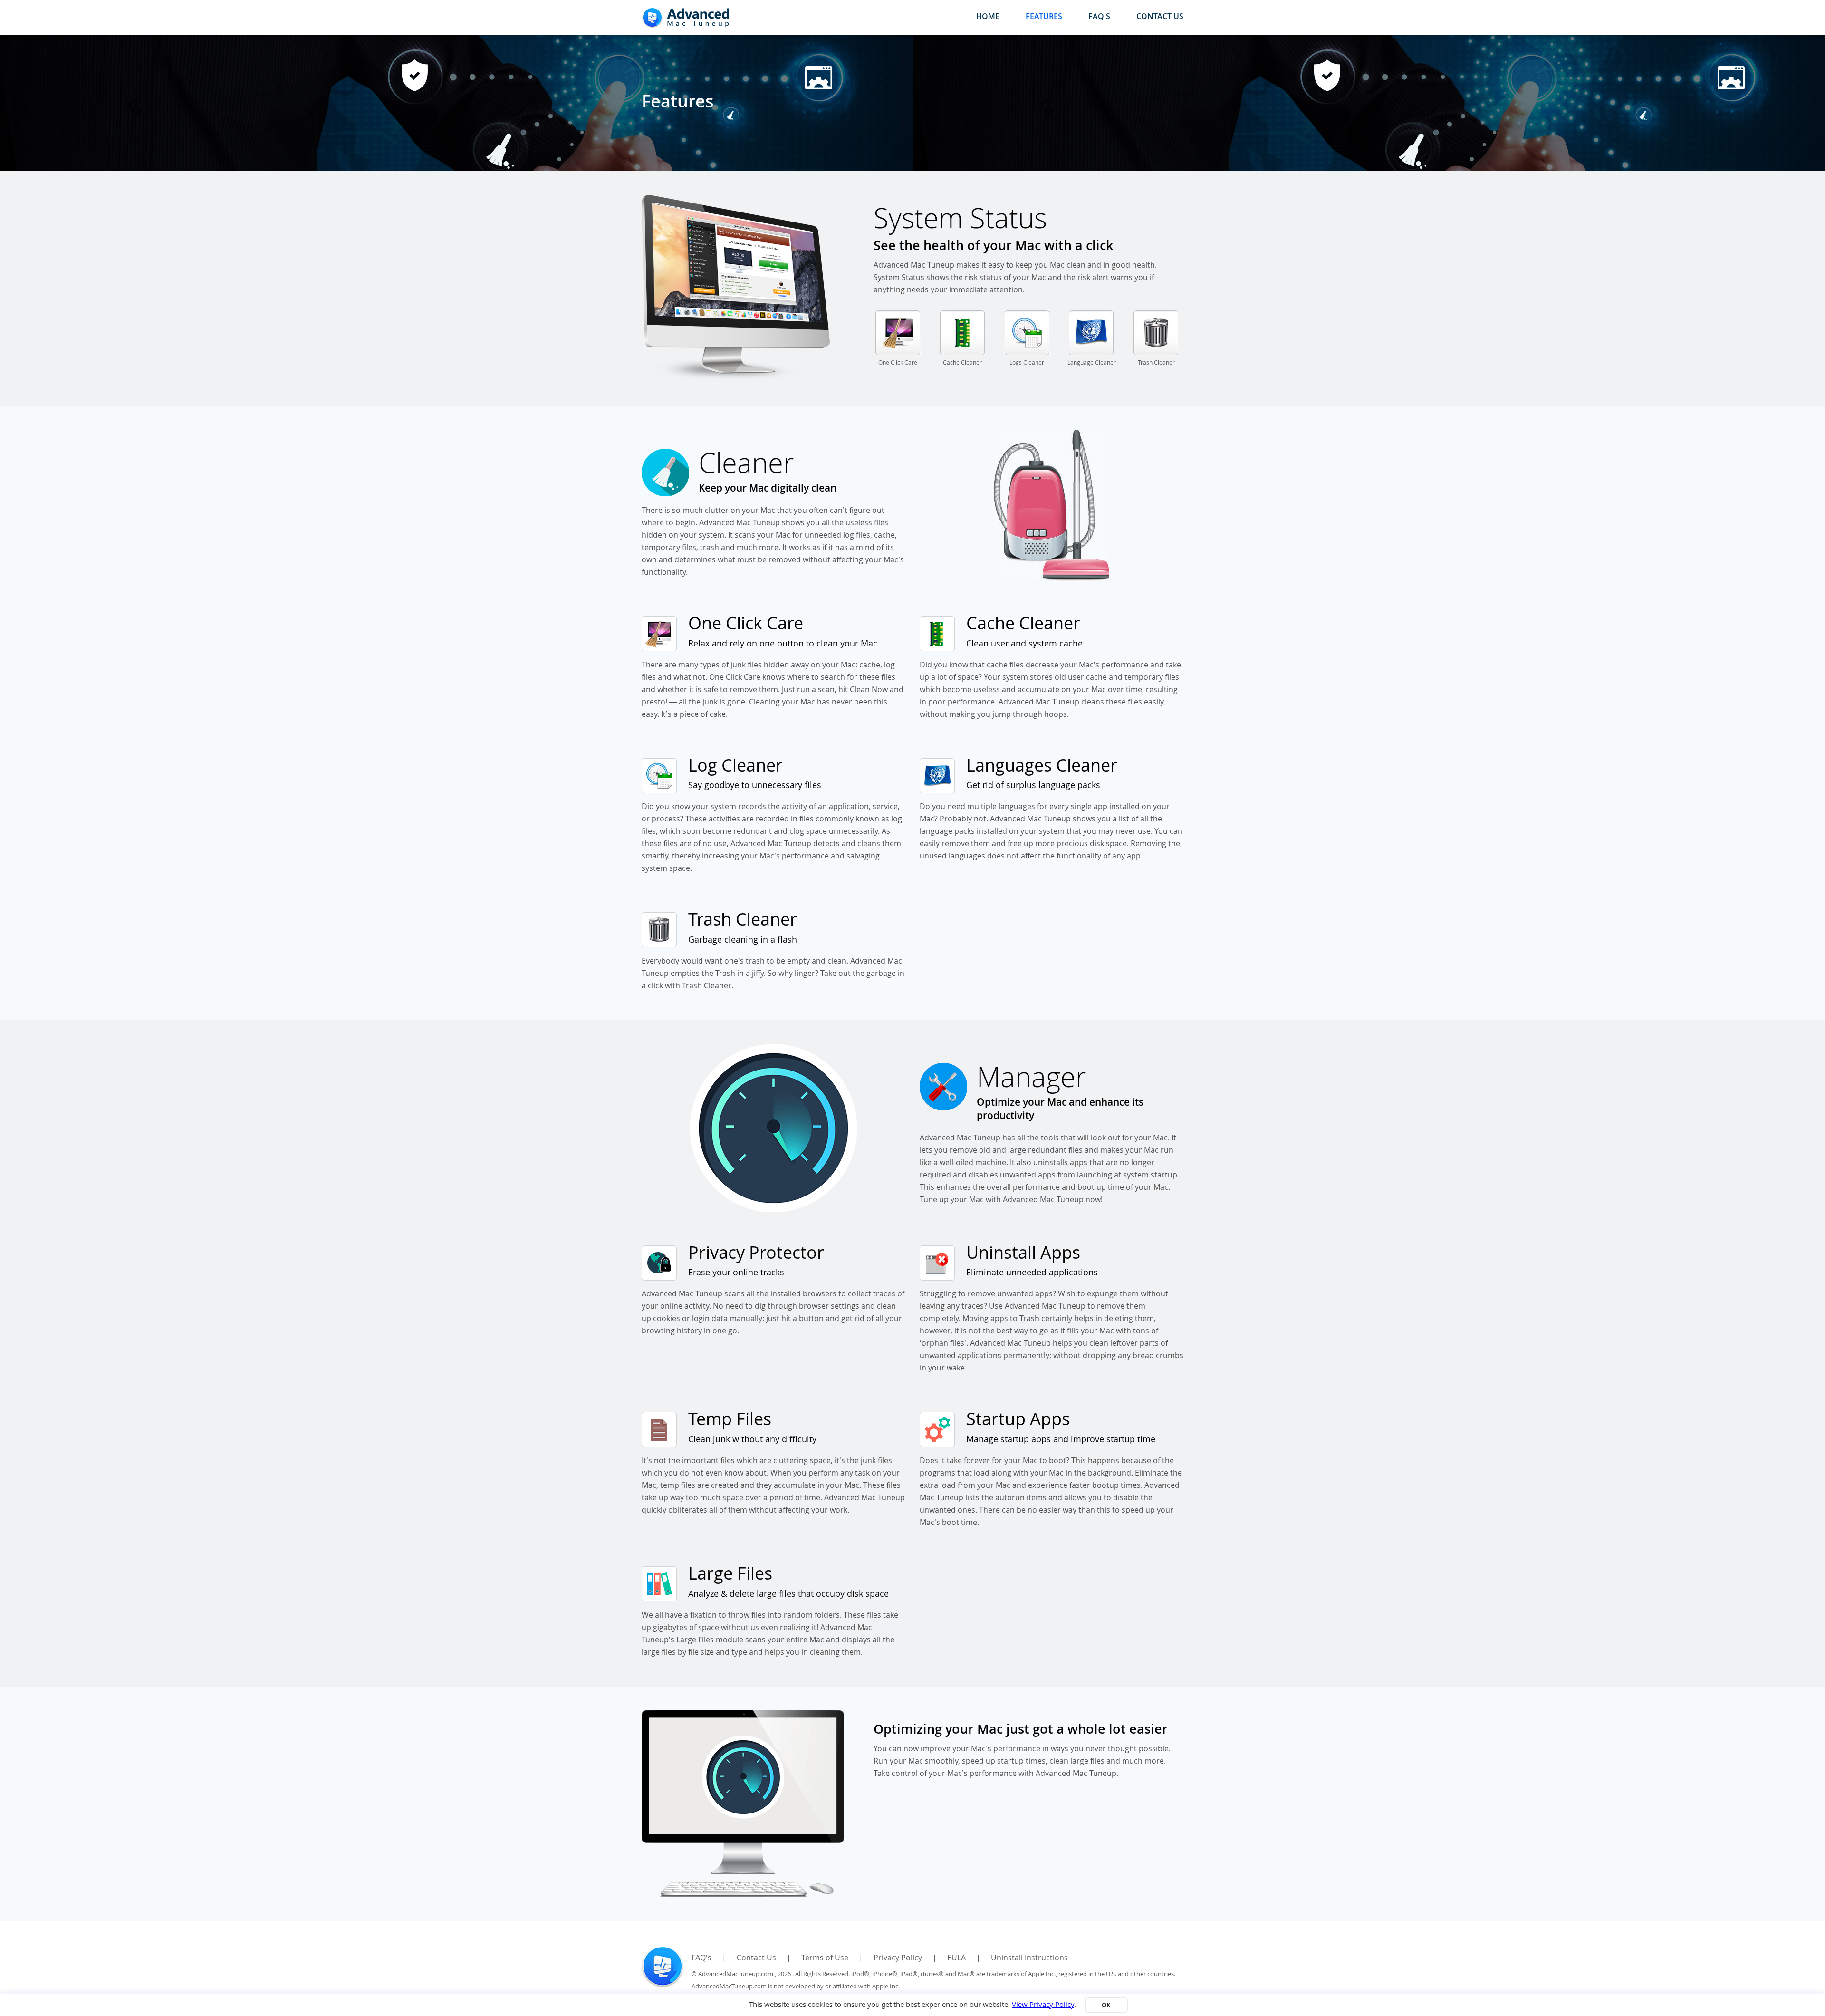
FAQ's (1099, 16)
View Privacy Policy (1043, 2004)
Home (988, 16)
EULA (956, 1958)
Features (1044, 16)
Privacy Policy (898, 1958)
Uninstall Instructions (1029, 1958)
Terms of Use (825, 1958)
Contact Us (1160, 16)
